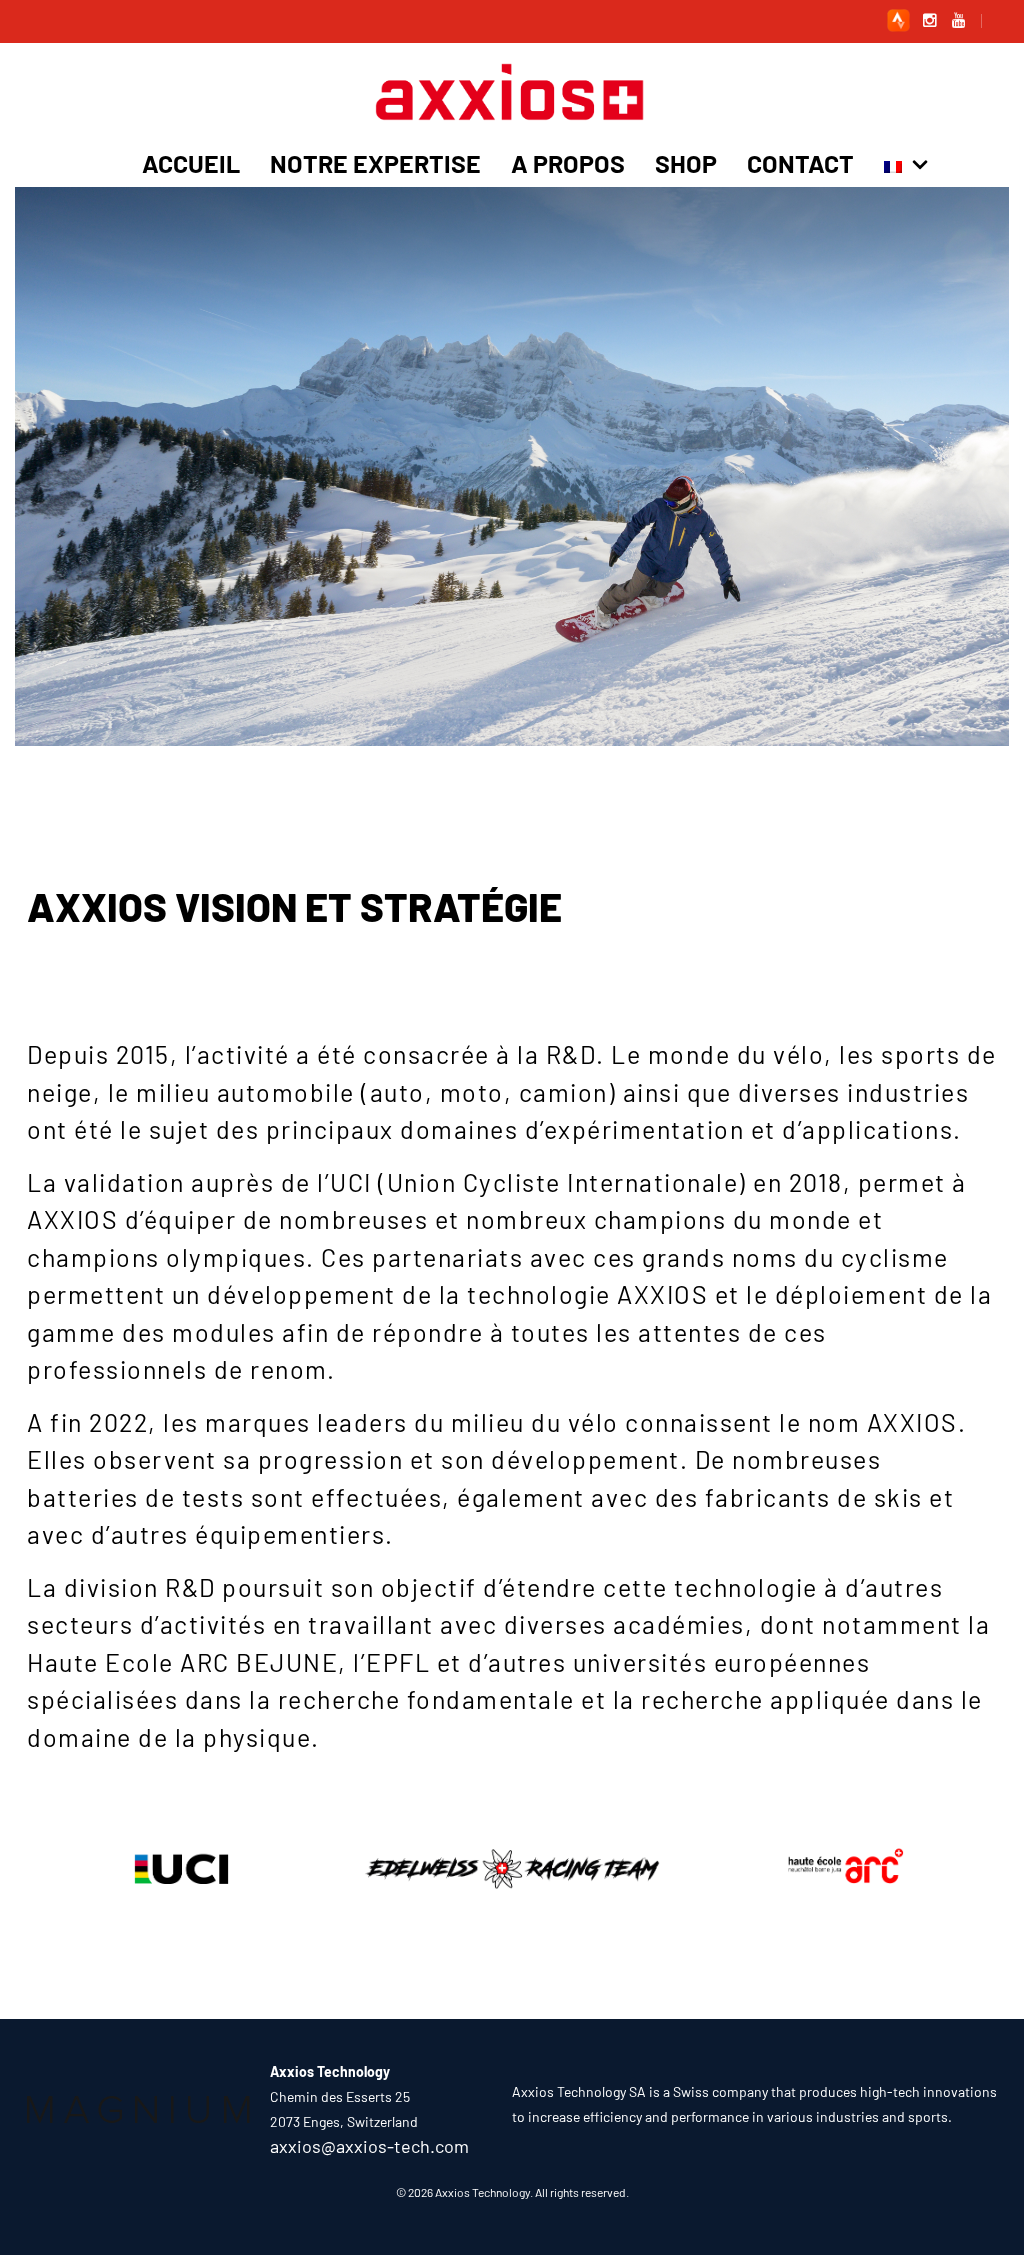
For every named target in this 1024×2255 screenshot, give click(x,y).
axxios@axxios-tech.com (369, 2146)
